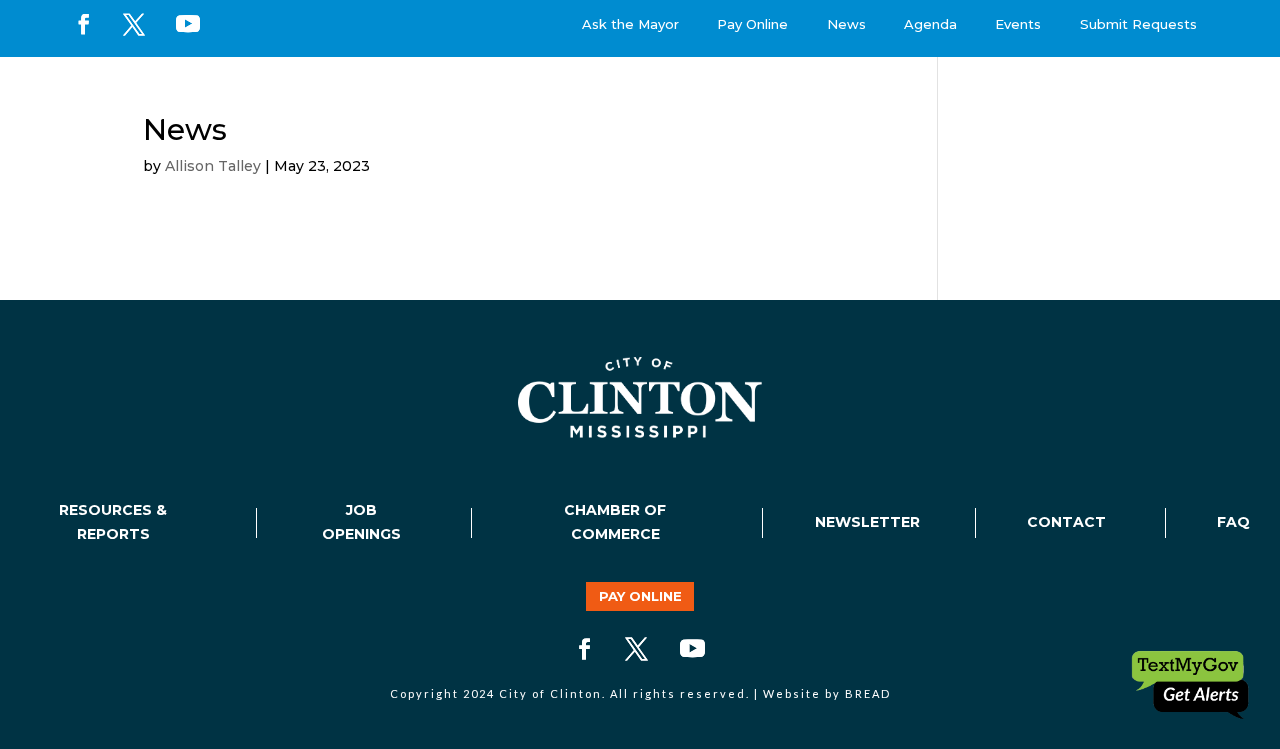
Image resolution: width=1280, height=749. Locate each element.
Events (1018, 24)
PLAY (976, 94)
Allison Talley (213, 166)
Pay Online (752, 24)
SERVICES (774, 94)
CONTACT (1066, 522)
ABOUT (654, 94)
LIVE (884, 94)
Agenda (930, 24)
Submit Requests (1138, 24)
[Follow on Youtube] (188, 24)
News (846, 24)
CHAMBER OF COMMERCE (615, 522)
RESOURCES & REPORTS (113, 522)
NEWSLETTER (867, 522)
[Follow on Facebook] (84, 24)
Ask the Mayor (630, 24)
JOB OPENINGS (361, 522)
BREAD (868, 693)
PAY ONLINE (640, 596)
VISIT (1071, 94)
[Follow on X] (134, 24)
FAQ (1233, 522)
